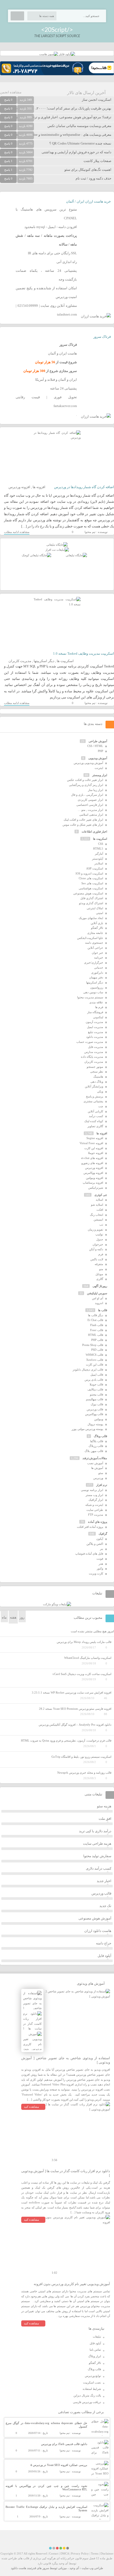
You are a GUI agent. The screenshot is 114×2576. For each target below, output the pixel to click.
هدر (101, 1564)
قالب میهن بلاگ (94, 1451)
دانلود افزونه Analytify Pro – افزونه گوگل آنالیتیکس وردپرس (75, 1725)
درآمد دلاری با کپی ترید (95, 1831)
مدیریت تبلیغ (96, 1032)
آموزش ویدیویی (98, 758)
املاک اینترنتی (95, 908)
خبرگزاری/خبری (94, 963)
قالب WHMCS (94, 1355)
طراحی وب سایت (92, 2568)
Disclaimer (107, 2553)
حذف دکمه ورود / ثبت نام (93, 178)
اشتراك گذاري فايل (92, 898)
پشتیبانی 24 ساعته (63, 388)
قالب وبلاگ (100, 1436)
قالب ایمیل (97, 1375)
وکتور (100, 1568)
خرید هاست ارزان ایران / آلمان (88, 201)
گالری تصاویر (95, 1126)
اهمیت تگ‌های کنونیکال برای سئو (88, 170)
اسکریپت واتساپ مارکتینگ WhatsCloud (88, 1658)
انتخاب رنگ (97, 1215)
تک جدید (105, 1906)
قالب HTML (96, 1335)
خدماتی (99, 968)
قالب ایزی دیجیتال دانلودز (88, 1370)
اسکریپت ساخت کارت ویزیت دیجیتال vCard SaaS (82, 1674)
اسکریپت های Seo (92, 883)
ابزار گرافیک (96, 1500)
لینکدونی (98, 1017)
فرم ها (99, 1007)
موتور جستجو (95, 1067)
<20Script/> (57, 30)
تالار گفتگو (97, 928)
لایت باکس (97, 1259)
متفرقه (99, 1264)
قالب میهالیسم (95, 1399)
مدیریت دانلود (95, 1037)
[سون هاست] (49, 54)
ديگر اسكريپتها (44, 661)
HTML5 (98, 849)
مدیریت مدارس (94, 1052)
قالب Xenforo (95, 1360)
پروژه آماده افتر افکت (90, 1527)
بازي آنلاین (97, 923)
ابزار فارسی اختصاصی (90, 805)
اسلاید (99, 1200)
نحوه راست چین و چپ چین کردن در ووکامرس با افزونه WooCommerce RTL (46, 2488)
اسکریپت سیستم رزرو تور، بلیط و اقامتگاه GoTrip (81, 1757)
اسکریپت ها (65, 661)
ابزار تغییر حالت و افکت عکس (85, 780)
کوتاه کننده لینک (94, 1121)
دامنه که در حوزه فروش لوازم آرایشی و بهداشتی (76, 152)
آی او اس (98, 1298)
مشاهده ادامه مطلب (17, 532)
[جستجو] (17, 16)
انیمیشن (98, 1219)
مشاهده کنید (31, 2107)
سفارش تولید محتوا (97, 1856)
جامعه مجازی (95, 933)
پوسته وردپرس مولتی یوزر (87, 1429)
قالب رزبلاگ (96, 1446)
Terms (95, 2553)
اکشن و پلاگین (95, 1544)
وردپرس (98, 1478)
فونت (100, 1559)
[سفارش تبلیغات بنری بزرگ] (57, 545)
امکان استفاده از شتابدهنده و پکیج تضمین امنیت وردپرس (46, 292)
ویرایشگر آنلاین (94, 1086)
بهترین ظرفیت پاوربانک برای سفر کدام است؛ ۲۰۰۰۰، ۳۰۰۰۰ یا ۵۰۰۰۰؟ (61, 108)
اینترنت (99, 768)
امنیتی (100, 913)
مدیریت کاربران (20, 661)
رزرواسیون (97, 987)
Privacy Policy (80, 2553)
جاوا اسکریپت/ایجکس (90, 938)
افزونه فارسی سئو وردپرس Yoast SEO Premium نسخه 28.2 (75, 1709)
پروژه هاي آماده (98, 1522)
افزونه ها (39, 487)
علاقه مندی (96, 1002)
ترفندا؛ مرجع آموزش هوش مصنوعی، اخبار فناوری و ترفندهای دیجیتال (62, 117)
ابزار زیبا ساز (96, 790)
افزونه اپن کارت (94, 1148)
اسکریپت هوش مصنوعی (88, 893)
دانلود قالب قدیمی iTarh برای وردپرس (64, 2444)
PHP (100, 751)
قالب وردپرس (95, 1409)
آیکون (100, 1539)
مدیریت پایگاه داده (92, 1057)
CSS (101, 844)
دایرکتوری (97, 973)
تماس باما (95, 2350)
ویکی (100, 1091)
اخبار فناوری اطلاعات (94, 832)
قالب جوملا (96, 1384)
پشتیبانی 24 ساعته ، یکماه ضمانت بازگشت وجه (46, 275)
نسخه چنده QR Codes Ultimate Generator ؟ (80, 143)
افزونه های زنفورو (92, 1163)
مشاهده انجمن (11, 92)
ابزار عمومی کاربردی (90, 800)
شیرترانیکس (96, 1188)
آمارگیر (99, 854)
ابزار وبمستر (100, 775)
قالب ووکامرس (94, 1414)
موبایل (99, 1274)
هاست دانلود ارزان (98, 1931)
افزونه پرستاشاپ (93, 1183)
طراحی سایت (95, 1510)
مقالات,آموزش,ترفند (95, 1458)
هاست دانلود (19, 2568)
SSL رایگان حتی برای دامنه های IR (52, 253)
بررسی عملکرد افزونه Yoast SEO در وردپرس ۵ (59, 2465)
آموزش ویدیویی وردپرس (88, 763)
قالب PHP (97, 1340)
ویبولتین (99, 1419)
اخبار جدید (104, 1881)
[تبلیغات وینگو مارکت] (57, 1604)
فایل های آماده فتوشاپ (89, 1554)
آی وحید (74, 2568)
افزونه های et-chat (92, 1158)
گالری (100, 1279)
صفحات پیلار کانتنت (97, 161)
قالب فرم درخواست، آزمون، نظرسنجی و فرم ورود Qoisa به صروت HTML (66, 1740)
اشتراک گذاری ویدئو (91, 903)
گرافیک (103, 1534)
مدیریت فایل (96, 1047)
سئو (101, 1473)
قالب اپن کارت (95, 1364)
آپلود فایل (104, 1956)
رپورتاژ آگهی (100, 1286)
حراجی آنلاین (95, 948)
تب (101, 1224)
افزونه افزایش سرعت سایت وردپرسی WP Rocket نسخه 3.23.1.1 (72, 1692)
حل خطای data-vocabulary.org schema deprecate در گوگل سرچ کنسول (46, 2425)
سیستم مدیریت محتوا (90, 997)
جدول (100, 1239)
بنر (102, 1549)
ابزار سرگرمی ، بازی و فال (87, 795)
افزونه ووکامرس (93, 1173)
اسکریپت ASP (95, 868)
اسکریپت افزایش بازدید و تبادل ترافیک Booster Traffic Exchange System (46, 2509)
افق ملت (105, 1819)
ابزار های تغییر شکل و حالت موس (83, 825)
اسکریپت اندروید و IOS (89, 873)
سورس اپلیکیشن (97, 1293)
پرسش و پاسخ (95, 1096)
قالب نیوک (97, 1404)
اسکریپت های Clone (91, 878)
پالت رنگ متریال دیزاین (87, 2395)
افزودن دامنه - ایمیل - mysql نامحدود (51, 227)
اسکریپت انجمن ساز (97, 100)
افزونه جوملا (96, 1153)
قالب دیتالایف (95, 1389)
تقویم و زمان (95, 1230)
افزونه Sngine (95, 1138)
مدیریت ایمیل (95, 1027)
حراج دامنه (104, 1943)
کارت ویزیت (96, 1573)
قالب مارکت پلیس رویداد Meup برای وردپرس (84, 1642)
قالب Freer (97, 1330)
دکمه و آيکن (96, 1249)
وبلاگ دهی (97, 1082)
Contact (54, 2553)
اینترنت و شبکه (94, 1505)
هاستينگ (98, 1077)
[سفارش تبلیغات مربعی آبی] (76, 555)
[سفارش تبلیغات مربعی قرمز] (36, 555)
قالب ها (103, 1310)
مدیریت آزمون (94, 1022)
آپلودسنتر (98, 859)
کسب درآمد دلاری (99, 1868)
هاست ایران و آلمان (62, 353)
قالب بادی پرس (94, 1380)
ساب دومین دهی (93, 992)
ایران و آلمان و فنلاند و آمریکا (56, 380)
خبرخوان (98, 1244)
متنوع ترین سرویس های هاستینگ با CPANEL (46, 214)
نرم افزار (102, 1485)
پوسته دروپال (95, 1424)
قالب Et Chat (95, 1320)
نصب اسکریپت (92, 2382)
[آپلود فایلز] (67, 54)
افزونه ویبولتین (95, 1178)
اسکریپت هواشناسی (91, 888)
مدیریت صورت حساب (90, 1042)
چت (101, 1106)
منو (101, 1269)
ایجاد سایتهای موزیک (91, 918)
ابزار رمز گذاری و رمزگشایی (86, 785)
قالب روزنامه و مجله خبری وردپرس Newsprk (84, 1773)
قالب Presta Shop (93, 1345)
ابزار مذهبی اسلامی (91, 815)
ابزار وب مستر (94, 1495)
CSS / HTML (95, 746)
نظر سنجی (97, 1071)
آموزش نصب (95, 1463)
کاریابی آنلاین (95, 1111)
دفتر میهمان (96, 977)
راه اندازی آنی (67, 262)
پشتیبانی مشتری (93, 1101)
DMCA (65, 2553)
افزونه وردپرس (19, 487)
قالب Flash (97, 1325)
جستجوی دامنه (94, 943)
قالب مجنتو (97, 1394)
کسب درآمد (96, 1116)
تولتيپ (99, 1234)
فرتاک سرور (102, 337)
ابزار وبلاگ (95, 2356)
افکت (100, 1210)
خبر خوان (97, 953)
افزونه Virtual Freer (91, 1143)
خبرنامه (99, 957)
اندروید (99, 1303)
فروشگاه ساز (95, 1012)
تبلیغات (97, 2337)
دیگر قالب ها (96, 1315)
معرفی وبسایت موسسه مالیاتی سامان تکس (79, 126)
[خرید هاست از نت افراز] (57, 550)
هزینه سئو (104, 1806)
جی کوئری (101, 1195)
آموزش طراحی (98, 741)
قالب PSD (97, 1350)
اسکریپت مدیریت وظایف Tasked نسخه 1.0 (84, 653)
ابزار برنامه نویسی (92, 1490)
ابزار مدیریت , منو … (90, 810)
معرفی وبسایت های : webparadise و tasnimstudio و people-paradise (63, 135)
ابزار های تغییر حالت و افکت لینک (83, 820)
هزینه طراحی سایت (97, 1844)
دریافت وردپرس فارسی (87, 2402)
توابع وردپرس (93, 2376)
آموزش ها (97, 1468)
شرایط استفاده (92, 2389)
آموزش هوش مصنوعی (95, 1918)
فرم (101, 1254)
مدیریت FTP (96, 1515)
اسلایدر (99, 863)
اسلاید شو (97, 1205)
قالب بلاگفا (97, 1441)
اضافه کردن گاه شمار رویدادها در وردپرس (84, 487)
